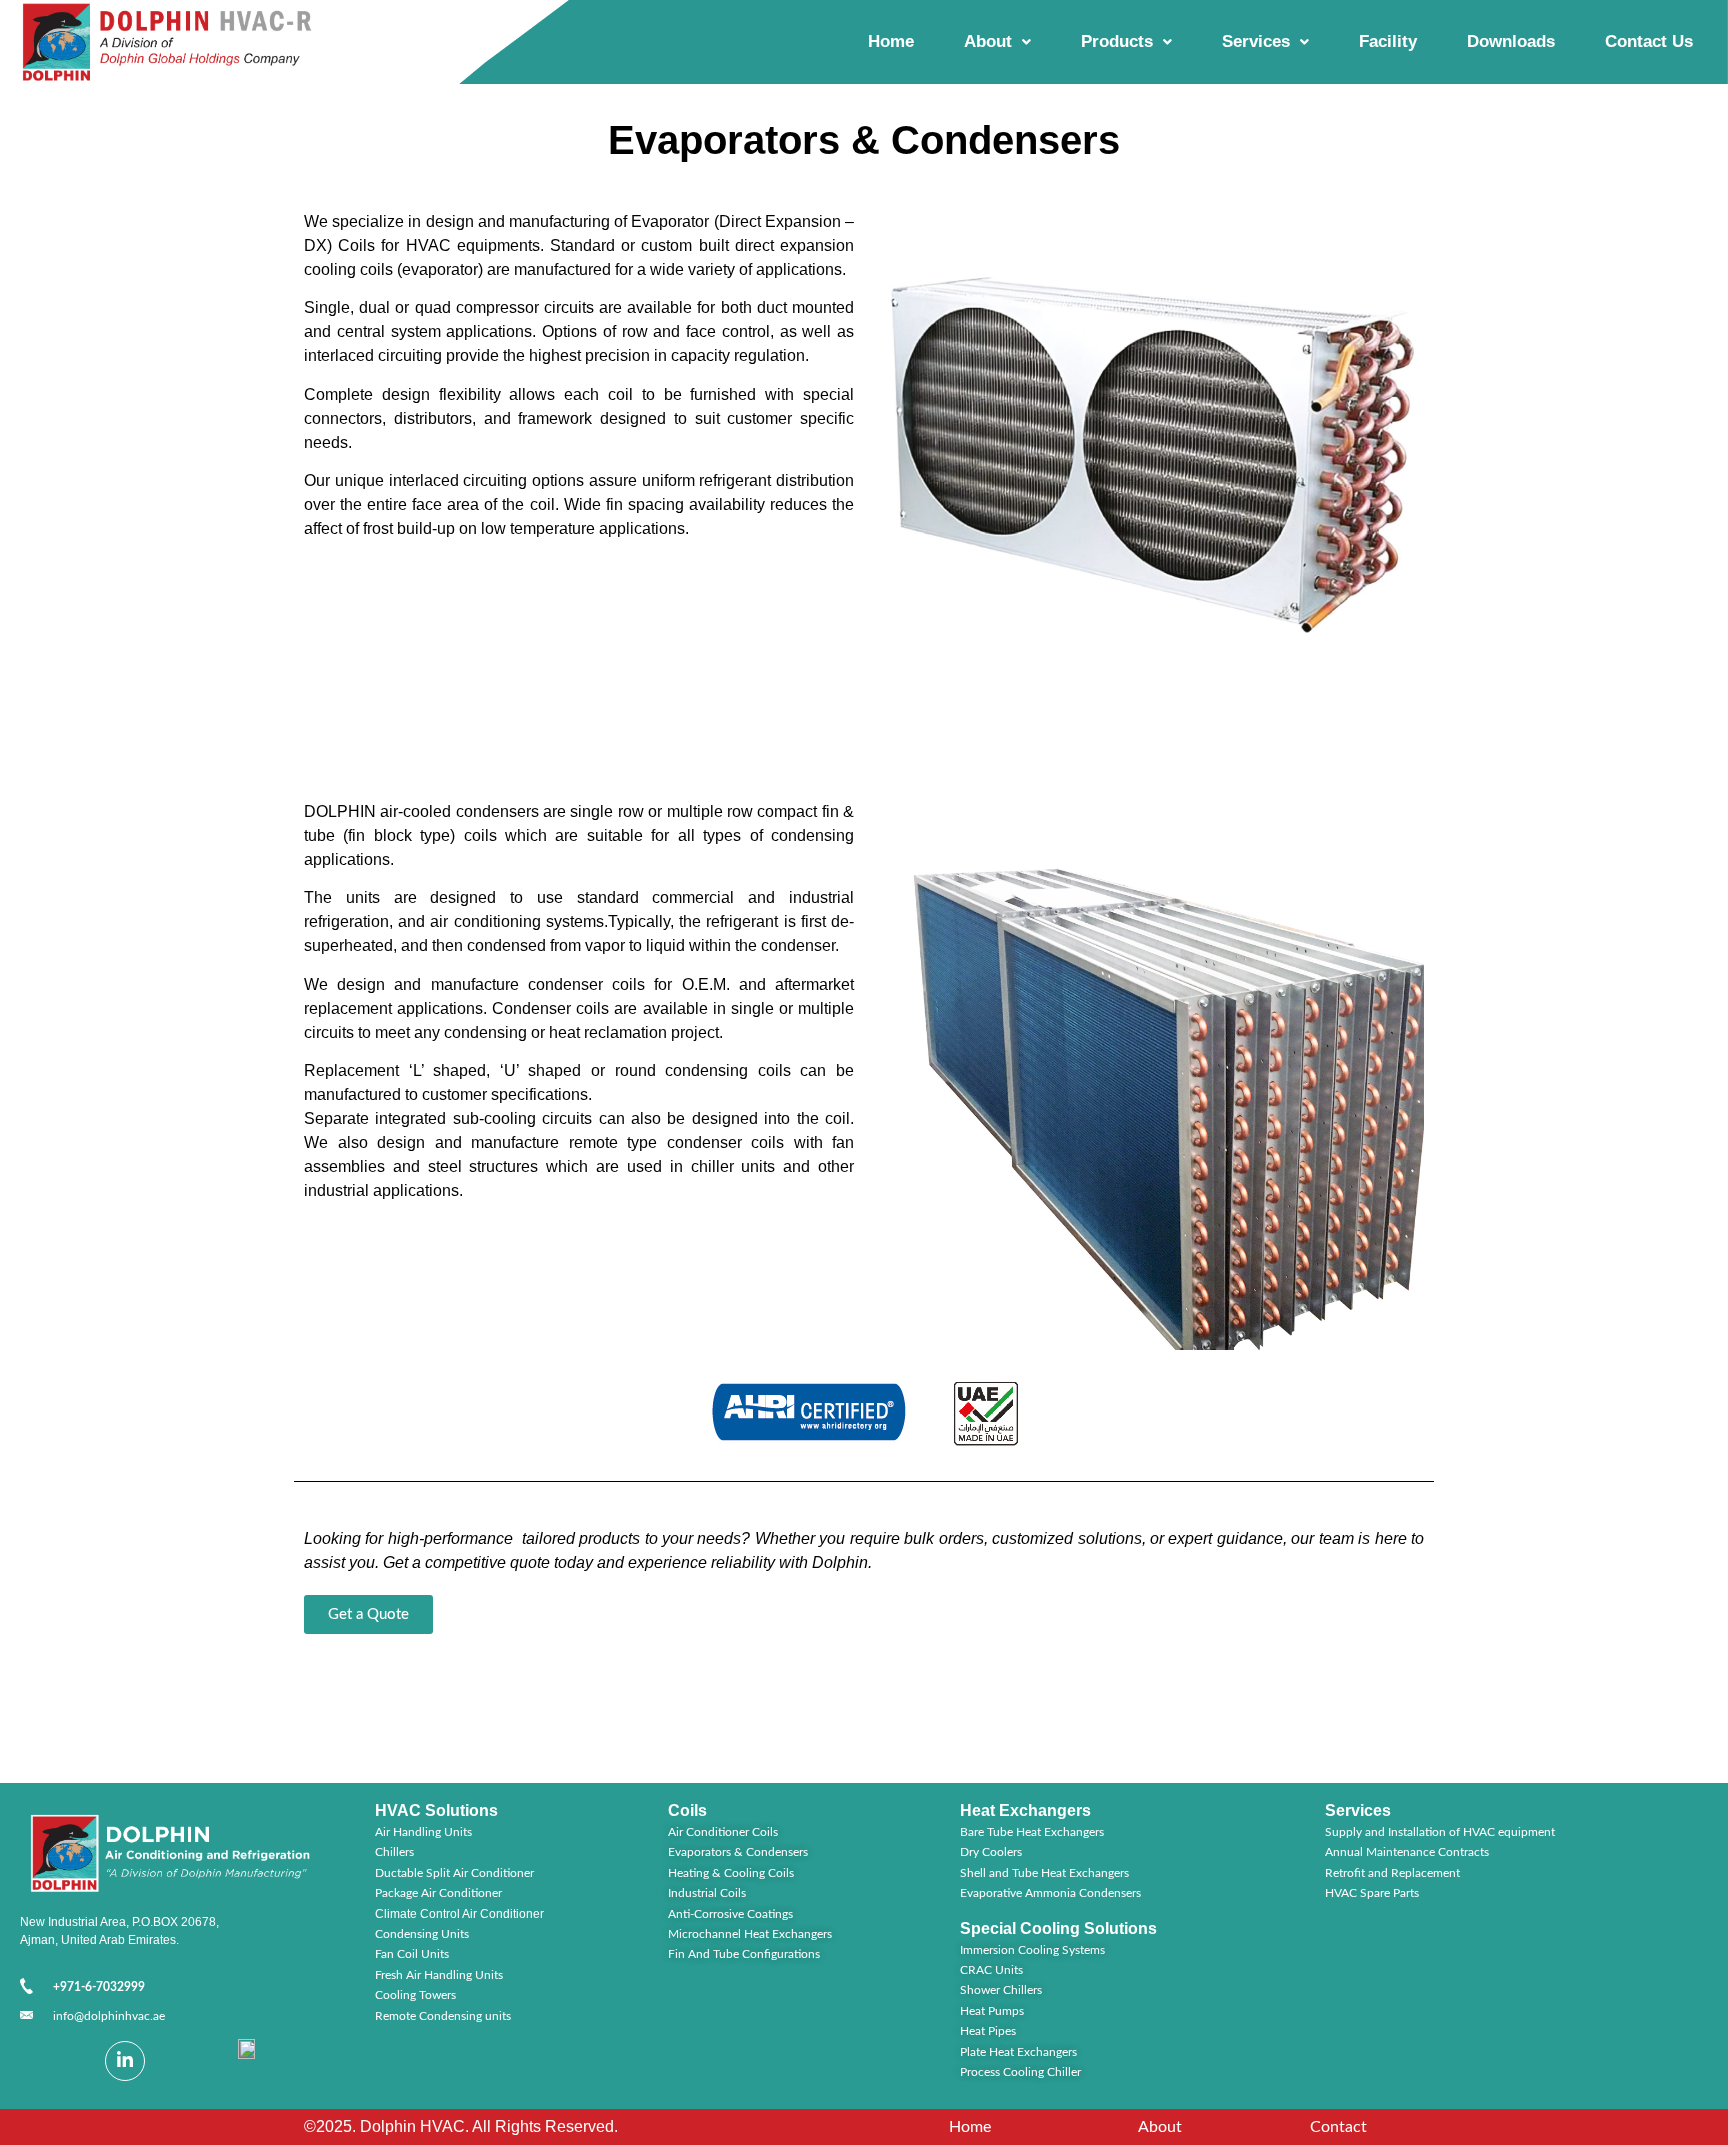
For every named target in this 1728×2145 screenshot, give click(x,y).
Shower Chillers (1001, 1990)
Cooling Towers (415, 1995)
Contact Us (1649, 41)
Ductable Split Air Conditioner (454, 1873)
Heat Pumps (992, 2011)
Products (1117, 41)
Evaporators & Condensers (738, 1852)
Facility (1388, 41)
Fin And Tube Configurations (744, 1954)
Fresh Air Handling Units (439, 1975)
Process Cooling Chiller (1020, 2072)
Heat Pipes (988, 2031)
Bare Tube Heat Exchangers (1032, 1832)
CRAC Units (991, 1970)
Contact (1338, 2127)
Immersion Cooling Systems (1032, 1950)
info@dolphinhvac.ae (109, 2016)
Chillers (394, 1852)
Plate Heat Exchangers (1018, 2052)
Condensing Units (422, 1934)
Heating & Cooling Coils (731, 1873)
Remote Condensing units (443, 2016)
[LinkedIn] (125, 2061)
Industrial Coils (707, 1893)
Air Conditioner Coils (723, 1832)
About (988, 41)
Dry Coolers (991, 1852)
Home (891, 41)
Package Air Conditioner (438, 1893)
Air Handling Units (423, 1832)
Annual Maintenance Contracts (1407, 1852)
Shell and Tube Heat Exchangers (1044, 1873)
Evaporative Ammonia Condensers (1050, 1893)
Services (1256, 41)
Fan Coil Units (412, 1954)
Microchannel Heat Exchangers (750, 1934)
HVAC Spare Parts (1372, 1893)
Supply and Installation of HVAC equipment (1440, 1832)
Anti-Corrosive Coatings (730, 1914)
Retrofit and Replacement (1392, 1873)
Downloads (1511, 41)
